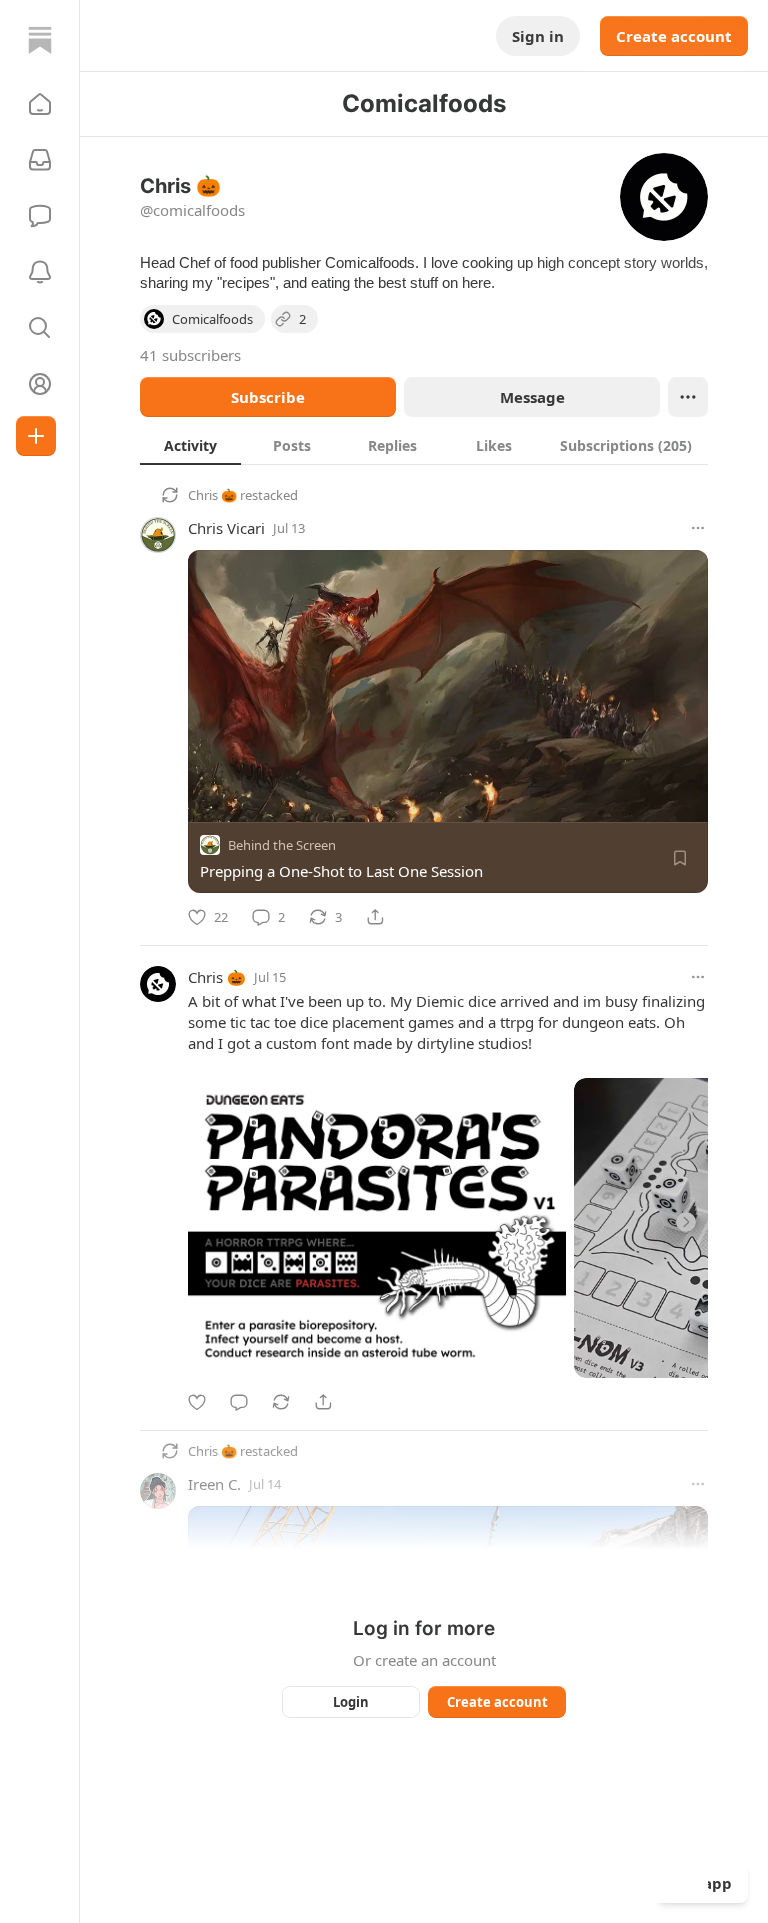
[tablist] (424, 445)
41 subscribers (190, 355)
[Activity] (40, 272)
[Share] (375, 917)
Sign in (538, 36)
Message (532, 397)
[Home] (40, 40)
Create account (674, 36)
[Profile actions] (688, 397)
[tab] (190, 445)
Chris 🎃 (212, 495)
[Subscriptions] (40, 160)
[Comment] (239, 1402)
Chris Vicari (226, 528)
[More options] (698, 528)
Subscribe (268, 397)
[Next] (686, 1222)
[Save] (680, 858)
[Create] (36, 436)
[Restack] (281, 1402)
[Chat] (40, 216)
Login (351, 1702)
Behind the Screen (282, 845)
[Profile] (40, 384)
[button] (40, 104)
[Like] (197, 1402)
